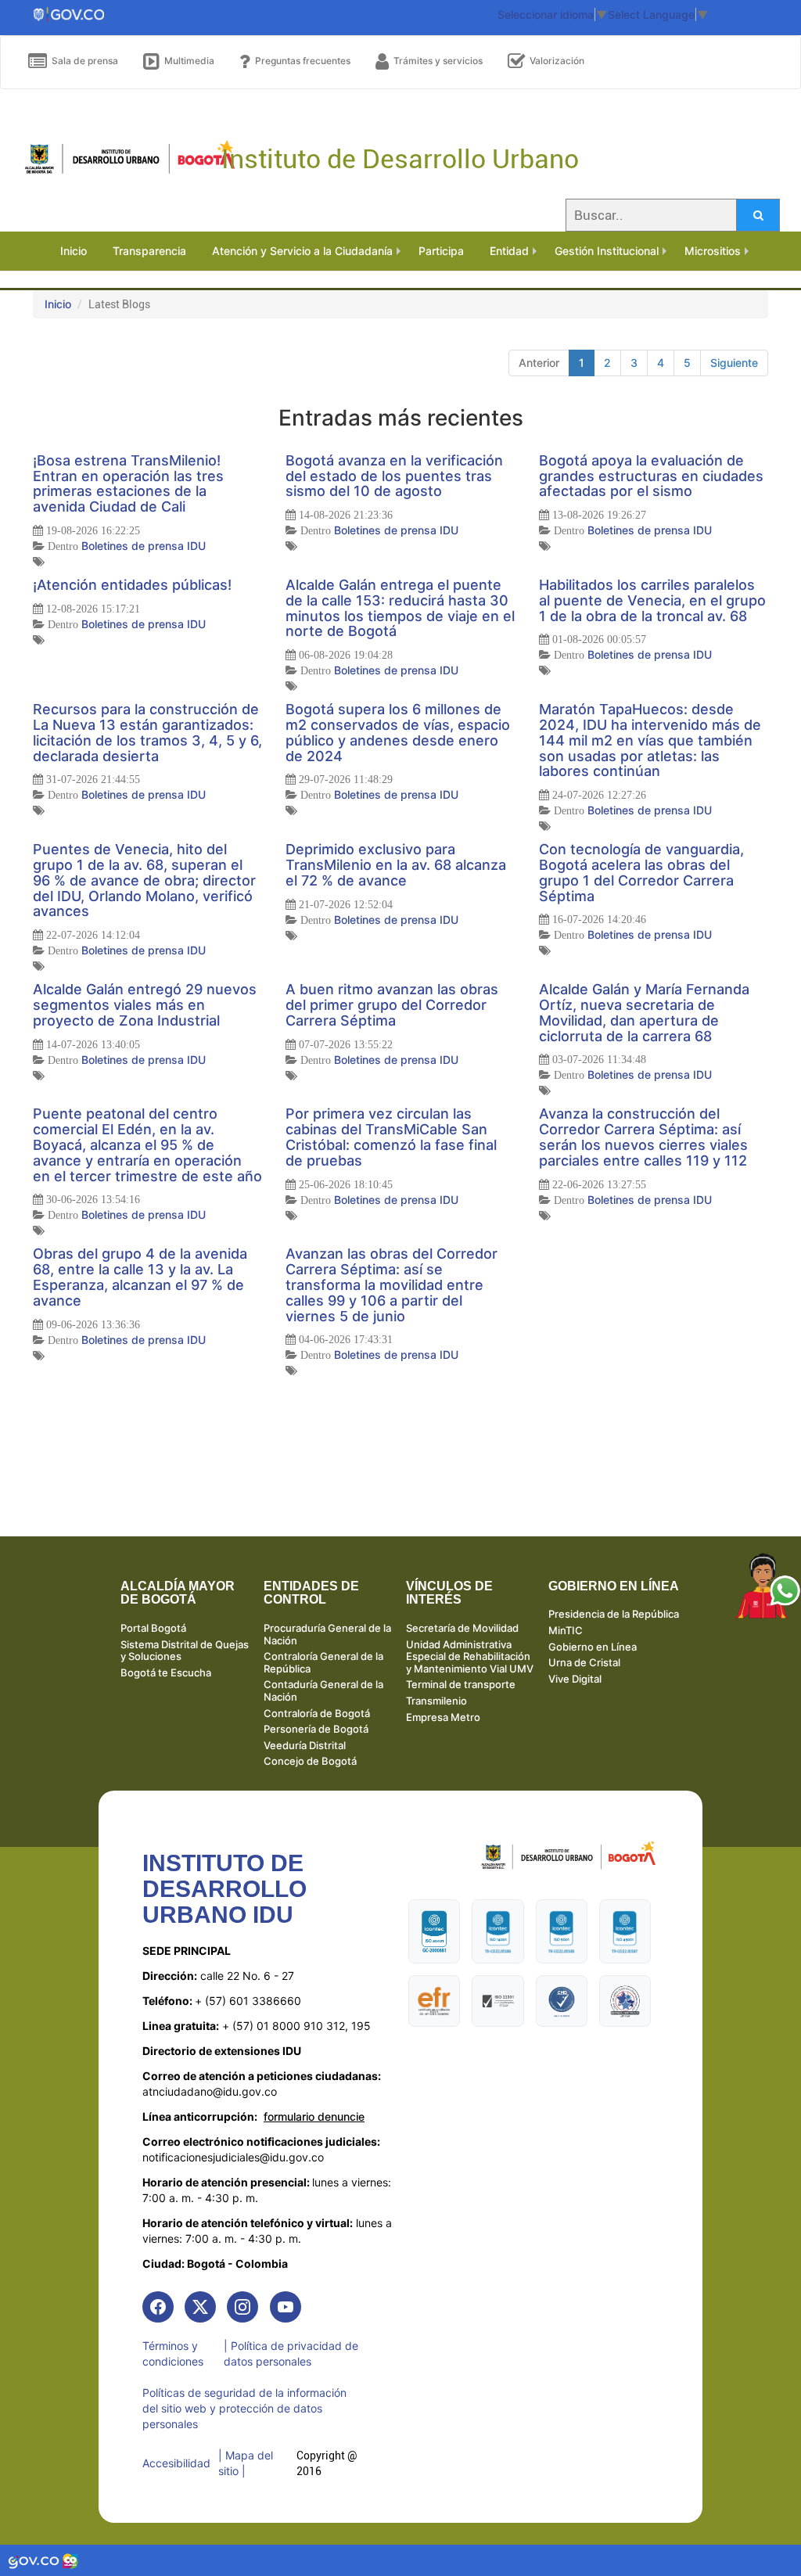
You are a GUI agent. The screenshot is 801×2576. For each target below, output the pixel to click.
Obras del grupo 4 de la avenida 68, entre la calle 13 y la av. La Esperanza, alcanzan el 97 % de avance (140, 1277)
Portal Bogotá (153, 1628)
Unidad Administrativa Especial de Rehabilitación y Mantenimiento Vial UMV (470, 1656)
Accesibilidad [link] (176, 2463)
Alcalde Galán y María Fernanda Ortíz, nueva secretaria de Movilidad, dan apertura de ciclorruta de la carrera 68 (644, 1012)
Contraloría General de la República (323, 1662)
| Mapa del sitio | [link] (246, 2463)
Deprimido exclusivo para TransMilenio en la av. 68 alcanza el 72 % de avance (396, 865)
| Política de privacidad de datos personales (291, 2353)
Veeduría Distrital (305, 1745)
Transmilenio (436, 1701)
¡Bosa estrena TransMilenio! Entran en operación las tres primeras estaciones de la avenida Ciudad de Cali (128, 483)
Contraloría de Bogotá (317, 1713)
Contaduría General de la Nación (323, 1690)
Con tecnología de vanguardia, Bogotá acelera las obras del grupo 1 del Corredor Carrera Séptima (641, 872)
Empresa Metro (443, 1717)
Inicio (58, 304)
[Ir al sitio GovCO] (35, 2560)
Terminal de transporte (461, 1684)
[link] (158, 2307)
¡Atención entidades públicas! (132, 585)
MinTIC (566, 1630)
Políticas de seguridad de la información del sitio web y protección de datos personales (244, 2408)
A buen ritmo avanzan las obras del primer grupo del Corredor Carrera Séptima (392, 1005)
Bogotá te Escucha (166, 1672)
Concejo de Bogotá (310, 1761)
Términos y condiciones (173, 2353)
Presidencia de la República (614, 1614)
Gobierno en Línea (593, 1647)
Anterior (539, 363)
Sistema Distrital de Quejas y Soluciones (185, 1651)
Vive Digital (575, 1679)
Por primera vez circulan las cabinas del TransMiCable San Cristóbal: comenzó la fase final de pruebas (391, 1137)
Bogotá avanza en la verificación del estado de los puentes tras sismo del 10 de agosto (394, 476)
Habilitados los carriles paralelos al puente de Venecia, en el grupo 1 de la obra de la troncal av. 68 (652, 600)
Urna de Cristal (584, 1662)
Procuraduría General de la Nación (327, 1634)
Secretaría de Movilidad (462, 1628)
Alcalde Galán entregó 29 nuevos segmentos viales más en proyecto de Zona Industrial (145, 1005)
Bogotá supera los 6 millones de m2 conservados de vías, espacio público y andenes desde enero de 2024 (398, 732)
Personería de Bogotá (316, 1729)
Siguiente (734, 363)
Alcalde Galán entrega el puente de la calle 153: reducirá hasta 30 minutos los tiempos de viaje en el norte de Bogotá (400, 608)
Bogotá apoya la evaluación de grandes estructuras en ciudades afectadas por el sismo (651, 476)
